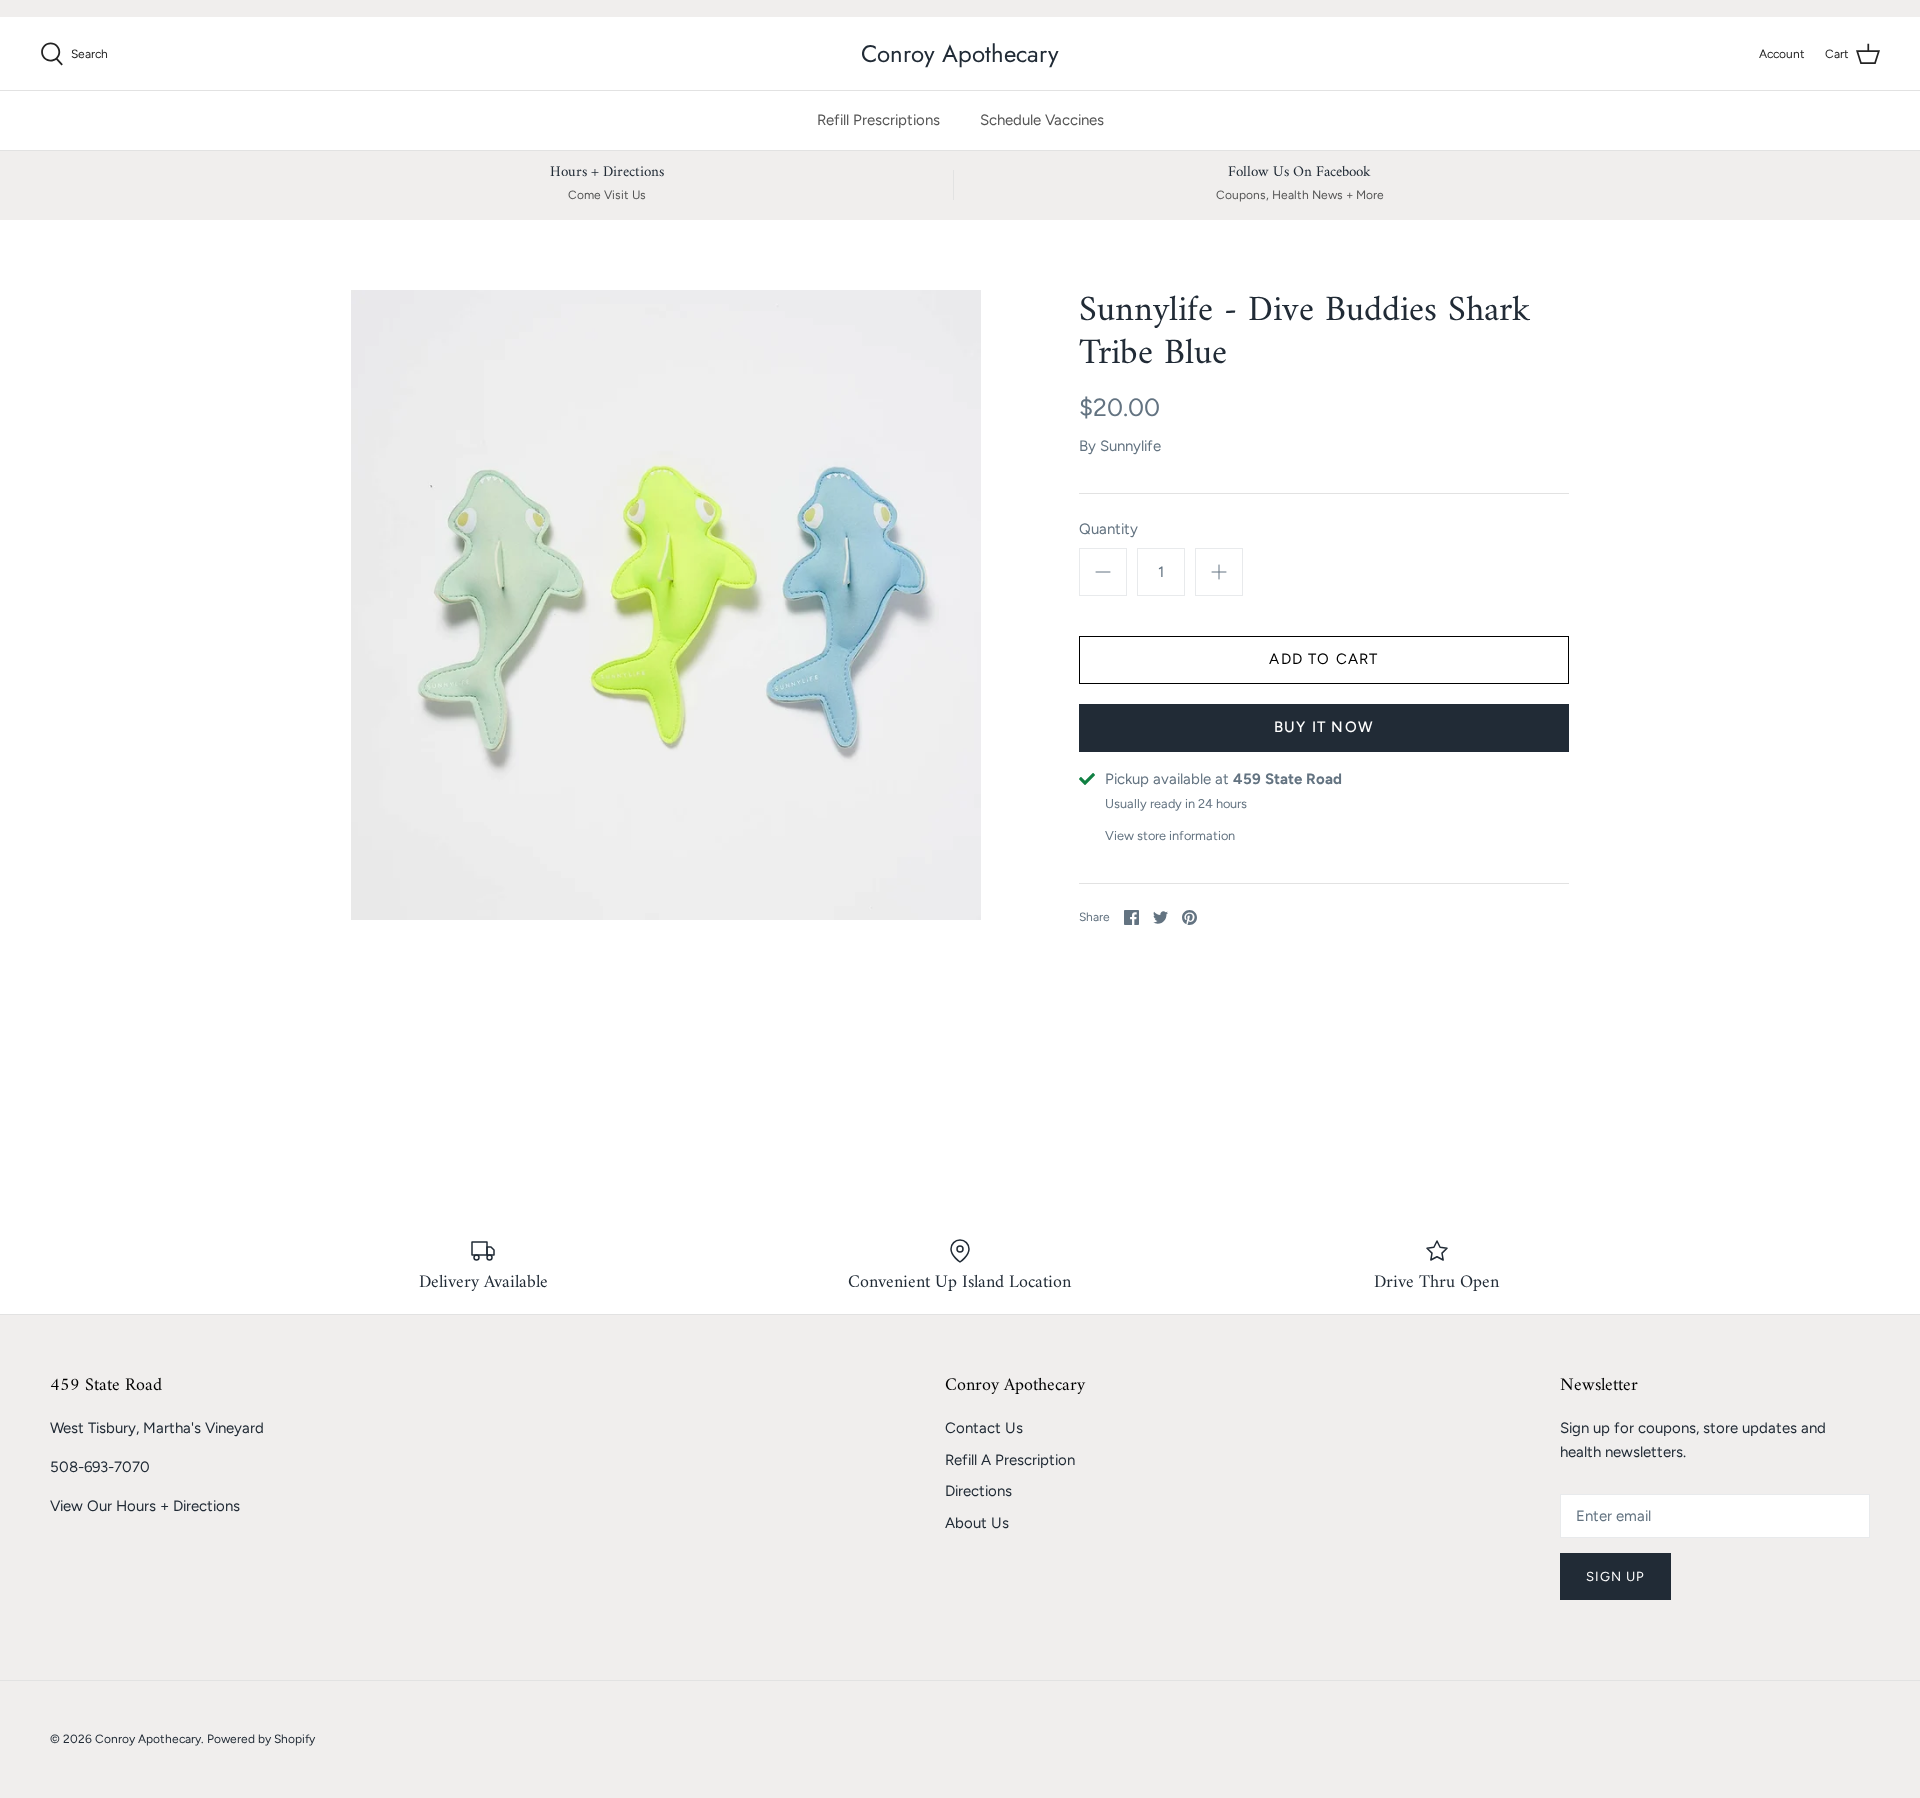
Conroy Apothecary (148, 1739)
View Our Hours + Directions (145, 1506)
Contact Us (984, 1428)
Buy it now (1324, 727)
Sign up (1615, 1576)
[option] (666, 605)
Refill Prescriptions (878, 120)
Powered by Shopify (261, 1739)
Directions (978, 1491)
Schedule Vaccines (1042, 120)
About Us (977, 1523)
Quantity (1108, 529)
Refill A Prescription (1010, 1460)
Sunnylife (1130, 446)
